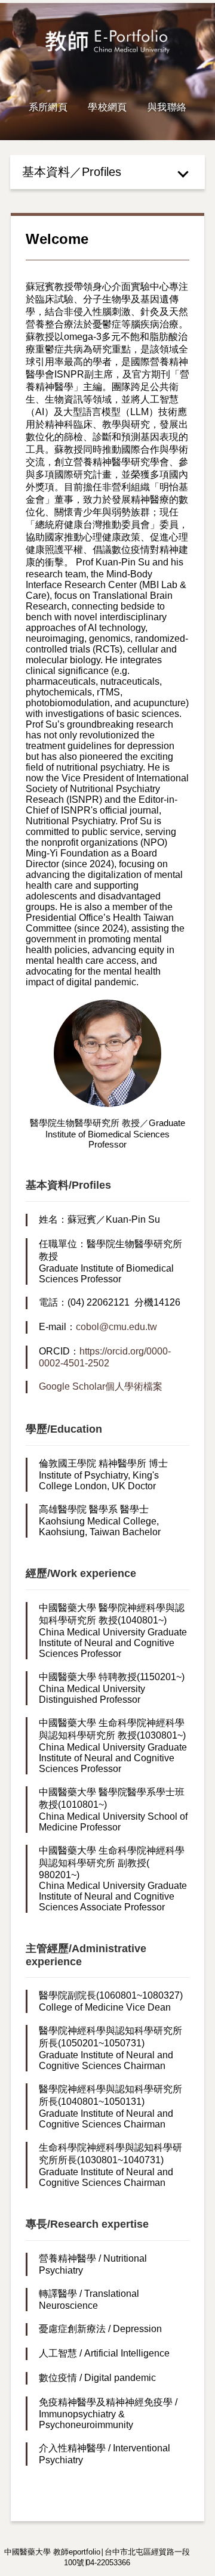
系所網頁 (48, 107)
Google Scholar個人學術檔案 (101, 1386)
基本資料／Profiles (72, 172)
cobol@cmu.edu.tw (116, 1327)
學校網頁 (107, 107)
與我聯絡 (167, 107)
